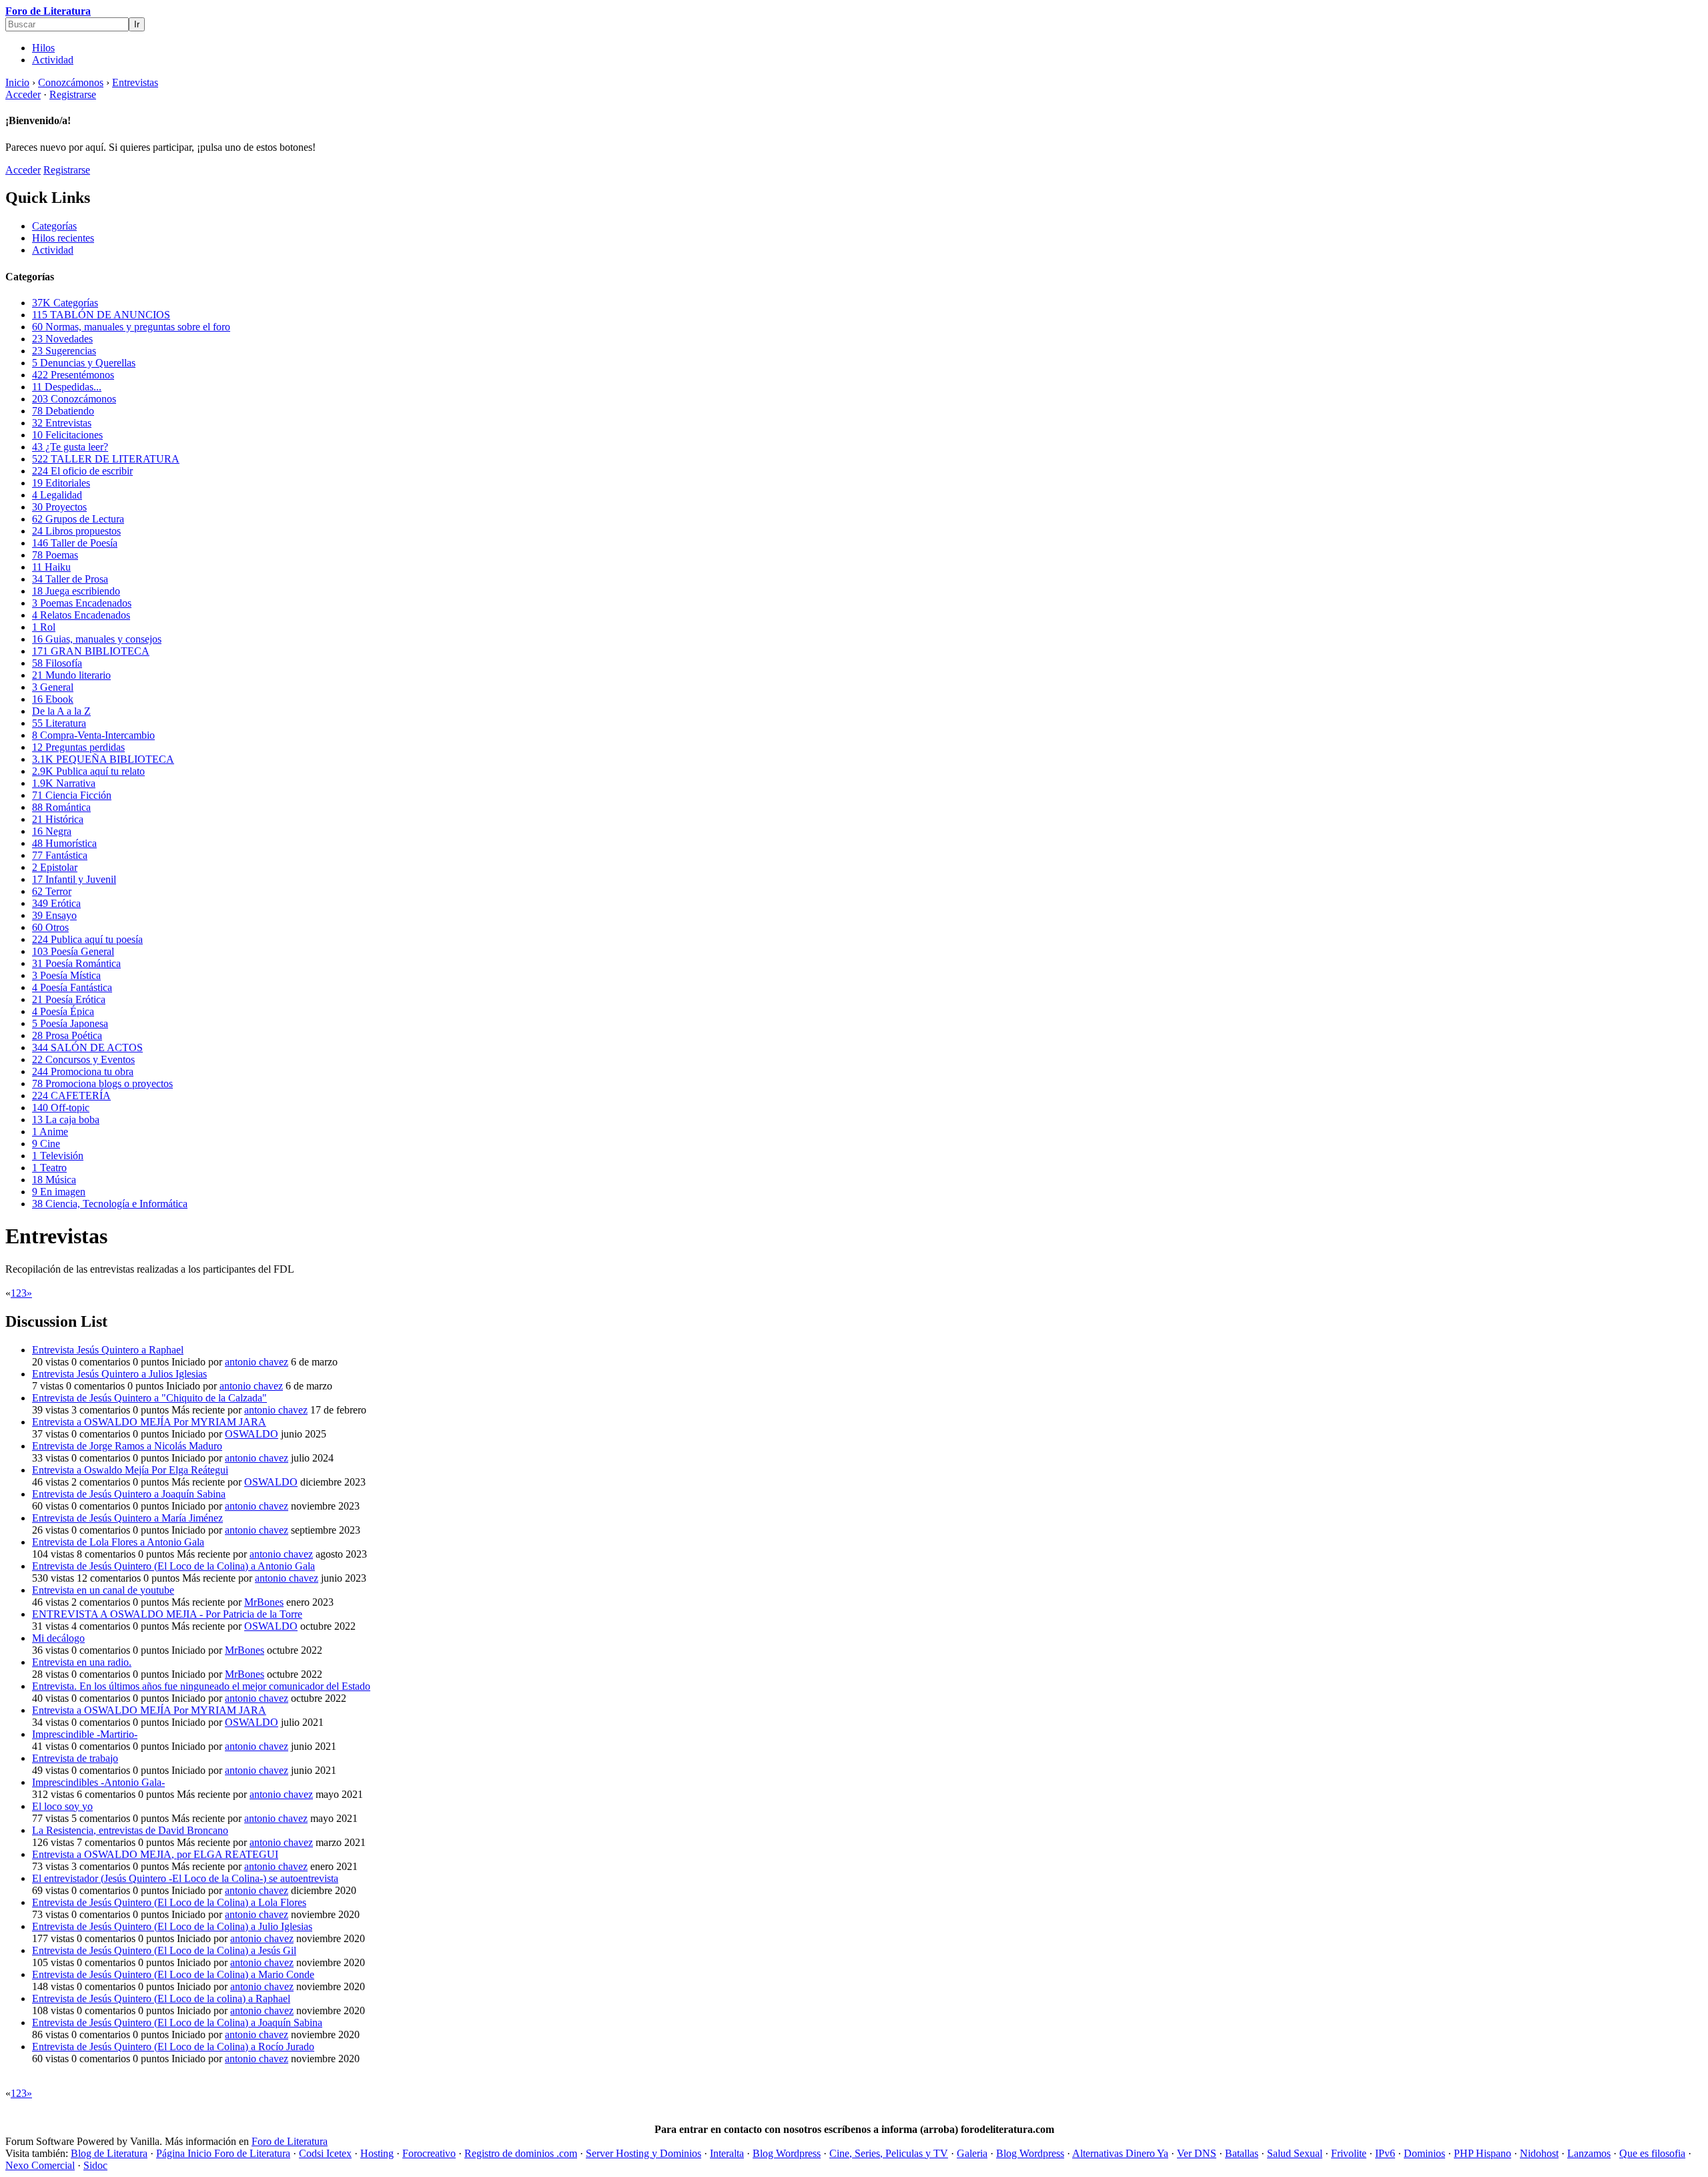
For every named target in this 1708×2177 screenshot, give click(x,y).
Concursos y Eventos (83, 1059)
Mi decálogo (58, 1638)
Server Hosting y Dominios (644, 2153)
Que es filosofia (1652, 2153)
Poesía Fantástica (72, 987)
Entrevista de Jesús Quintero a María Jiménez (127, 1518)
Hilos (43, 48)
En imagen (59, 1192)
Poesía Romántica (76, 963)
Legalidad (57, 495)
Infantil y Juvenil (74, 879)
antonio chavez (257, 1362)
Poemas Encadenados (82, 603)
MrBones (264, 1602)
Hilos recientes (63, 238)
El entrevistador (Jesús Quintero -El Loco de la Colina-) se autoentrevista (185, 1878)
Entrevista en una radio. (82, 1662)
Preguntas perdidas (78, 747)
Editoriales (61, 483)
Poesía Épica (63, 1011)
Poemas (55, 555)
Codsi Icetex (325, 2153)
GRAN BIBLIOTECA (91, 651)
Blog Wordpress (787, 2153)
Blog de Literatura (109, 2153)
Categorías (54, 226)
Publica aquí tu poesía (87, 939)
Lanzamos (1589, 2153)
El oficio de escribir (82, 471)
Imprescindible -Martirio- (85, 1734)
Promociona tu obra (83, 1071)
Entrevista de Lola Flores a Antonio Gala (118, 1542)
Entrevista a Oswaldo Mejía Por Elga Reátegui (130, 1470)
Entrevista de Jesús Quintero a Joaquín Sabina (129, 1494)
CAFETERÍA (71, 1096)
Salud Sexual (1295, 2153)
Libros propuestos (76, 531)
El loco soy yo (62, 1806)
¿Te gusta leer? (70, 447)
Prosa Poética (67, 1035)
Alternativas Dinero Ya (1120, 2153)
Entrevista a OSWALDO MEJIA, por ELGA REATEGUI (155, 1854)
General (53, 687)
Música (54, 1180)
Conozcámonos (74, 399)
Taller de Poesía (75, 543)
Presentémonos (73, 375)
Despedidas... (67, 387)
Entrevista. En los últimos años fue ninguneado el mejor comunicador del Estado (201, 1686)
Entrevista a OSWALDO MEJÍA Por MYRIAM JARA (149, 1422)
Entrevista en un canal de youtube (103, 1590)
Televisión (58, 1156)
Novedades (62, 339)
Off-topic (61, 1108)
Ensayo (54, 915)
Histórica (58, 819)
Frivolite (1349, 2153)
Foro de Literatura (48, 11)
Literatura (59, 723)
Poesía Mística (66, 975)
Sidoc (95, 2165)
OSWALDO (252, 1434)
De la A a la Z (61, 711)
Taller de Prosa (70, 579)
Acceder (23, 94)
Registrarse (73, 94)
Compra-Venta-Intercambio (93, 735)
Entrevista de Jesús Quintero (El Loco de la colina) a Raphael (161, 1998)
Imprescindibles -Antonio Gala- (98, 1782)
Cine (46, 1144)
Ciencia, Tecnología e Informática (110, 1204)
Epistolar (55, 867)
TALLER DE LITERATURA (106, 459)
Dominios (1424, 2153)
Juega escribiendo (76, 591)
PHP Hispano (1482, 2153)
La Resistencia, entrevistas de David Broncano (130, 1830)
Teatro (49, 1168)
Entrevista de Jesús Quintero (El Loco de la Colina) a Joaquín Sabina (177, 2023)
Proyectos (59, 507)
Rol (44, 627)
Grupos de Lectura (78, 519)
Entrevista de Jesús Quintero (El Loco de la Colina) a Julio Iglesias (172, 1926)
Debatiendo (63, 411)
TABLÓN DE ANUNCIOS (101, 315)
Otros (50, 927)
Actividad (53, 60)
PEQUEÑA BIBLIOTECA (103, 759)
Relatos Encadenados (81, 615)
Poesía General (73, 951)
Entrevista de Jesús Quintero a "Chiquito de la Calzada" (149, 1398)
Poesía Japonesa (70, 1023)
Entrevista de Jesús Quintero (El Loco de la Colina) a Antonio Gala (173, 1566)
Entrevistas (62, 423)
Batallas (1242, 2153)
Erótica (56, 903)
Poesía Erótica (69, 999)
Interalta (727, 2153)
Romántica (61, 807)
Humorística (64, 843)
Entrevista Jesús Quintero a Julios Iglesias (119, 1374)
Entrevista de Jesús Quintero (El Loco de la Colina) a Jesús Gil (164, 1950)
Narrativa (64, 783)
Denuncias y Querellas (84, 363)
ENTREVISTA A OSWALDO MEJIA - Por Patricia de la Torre (167, 1614)
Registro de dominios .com (521, 2153)
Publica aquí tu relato (88, 771)
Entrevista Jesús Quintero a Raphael (108, 1350)
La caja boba (66, 1120)
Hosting (377, 2153)
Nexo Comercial (40, 2165)
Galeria (972, 2153)
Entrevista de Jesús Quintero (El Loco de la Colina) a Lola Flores (169, 1902)
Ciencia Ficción (72, 795)
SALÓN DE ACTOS (87, 1047)
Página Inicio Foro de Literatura (223, 2153)
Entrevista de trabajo (75, 1758)
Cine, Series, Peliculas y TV (889, 2153)
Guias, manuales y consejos (97, 639)
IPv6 (1385, 2153)
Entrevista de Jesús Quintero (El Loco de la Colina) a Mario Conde (173, 1974)
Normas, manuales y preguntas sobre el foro (131, 327)
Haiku (51, 567)
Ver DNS (1197, 2153)
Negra (52, 831)
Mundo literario (71, 675)
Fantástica (60, 855)
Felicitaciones (67, 435)
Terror (52, 891)
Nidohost (1539, 2153)
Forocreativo (429, 2153)
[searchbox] (67, 24)
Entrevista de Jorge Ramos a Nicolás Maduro (127, 1446)
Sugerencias (64, 351)
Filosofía (57, 663)
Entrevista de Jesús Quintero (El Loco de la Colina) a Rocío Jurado (173, 2047)
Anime (50, 1132)
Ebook (53, 699)
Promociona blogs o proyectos (102, 1083)
